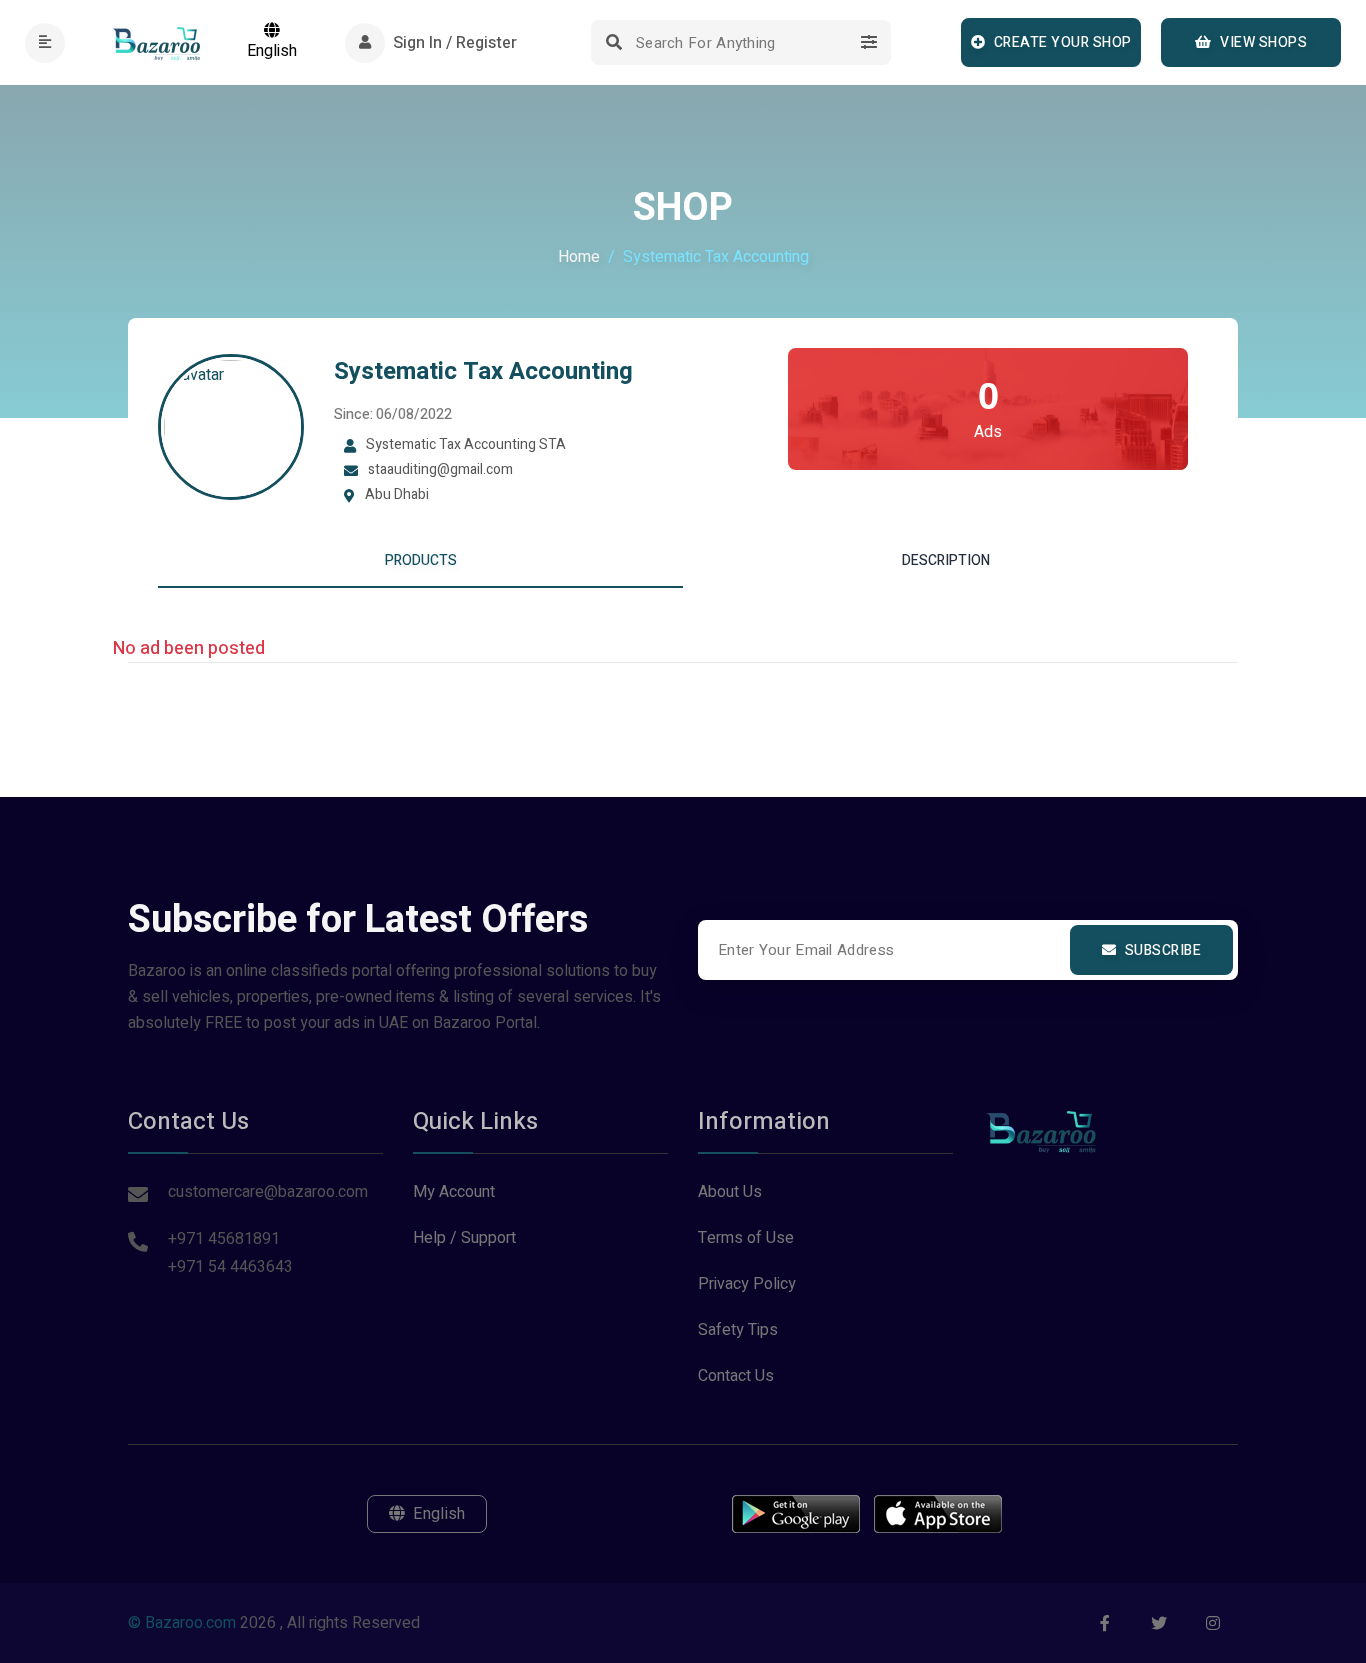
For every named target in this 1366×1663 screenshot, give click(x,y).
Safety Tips (738, 1330)
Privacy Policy (747, 1284)
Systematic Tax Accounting (483, 371)
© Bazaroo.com (182, 1623)
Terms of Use (746, 1238)
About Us (730, 1192)
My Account (454, 1192)
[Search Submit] (613, 42)
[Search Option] (868, 42)
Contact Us (736, 1376)
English (272, 51)
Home (579, 257)
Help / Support (464, 1238)
